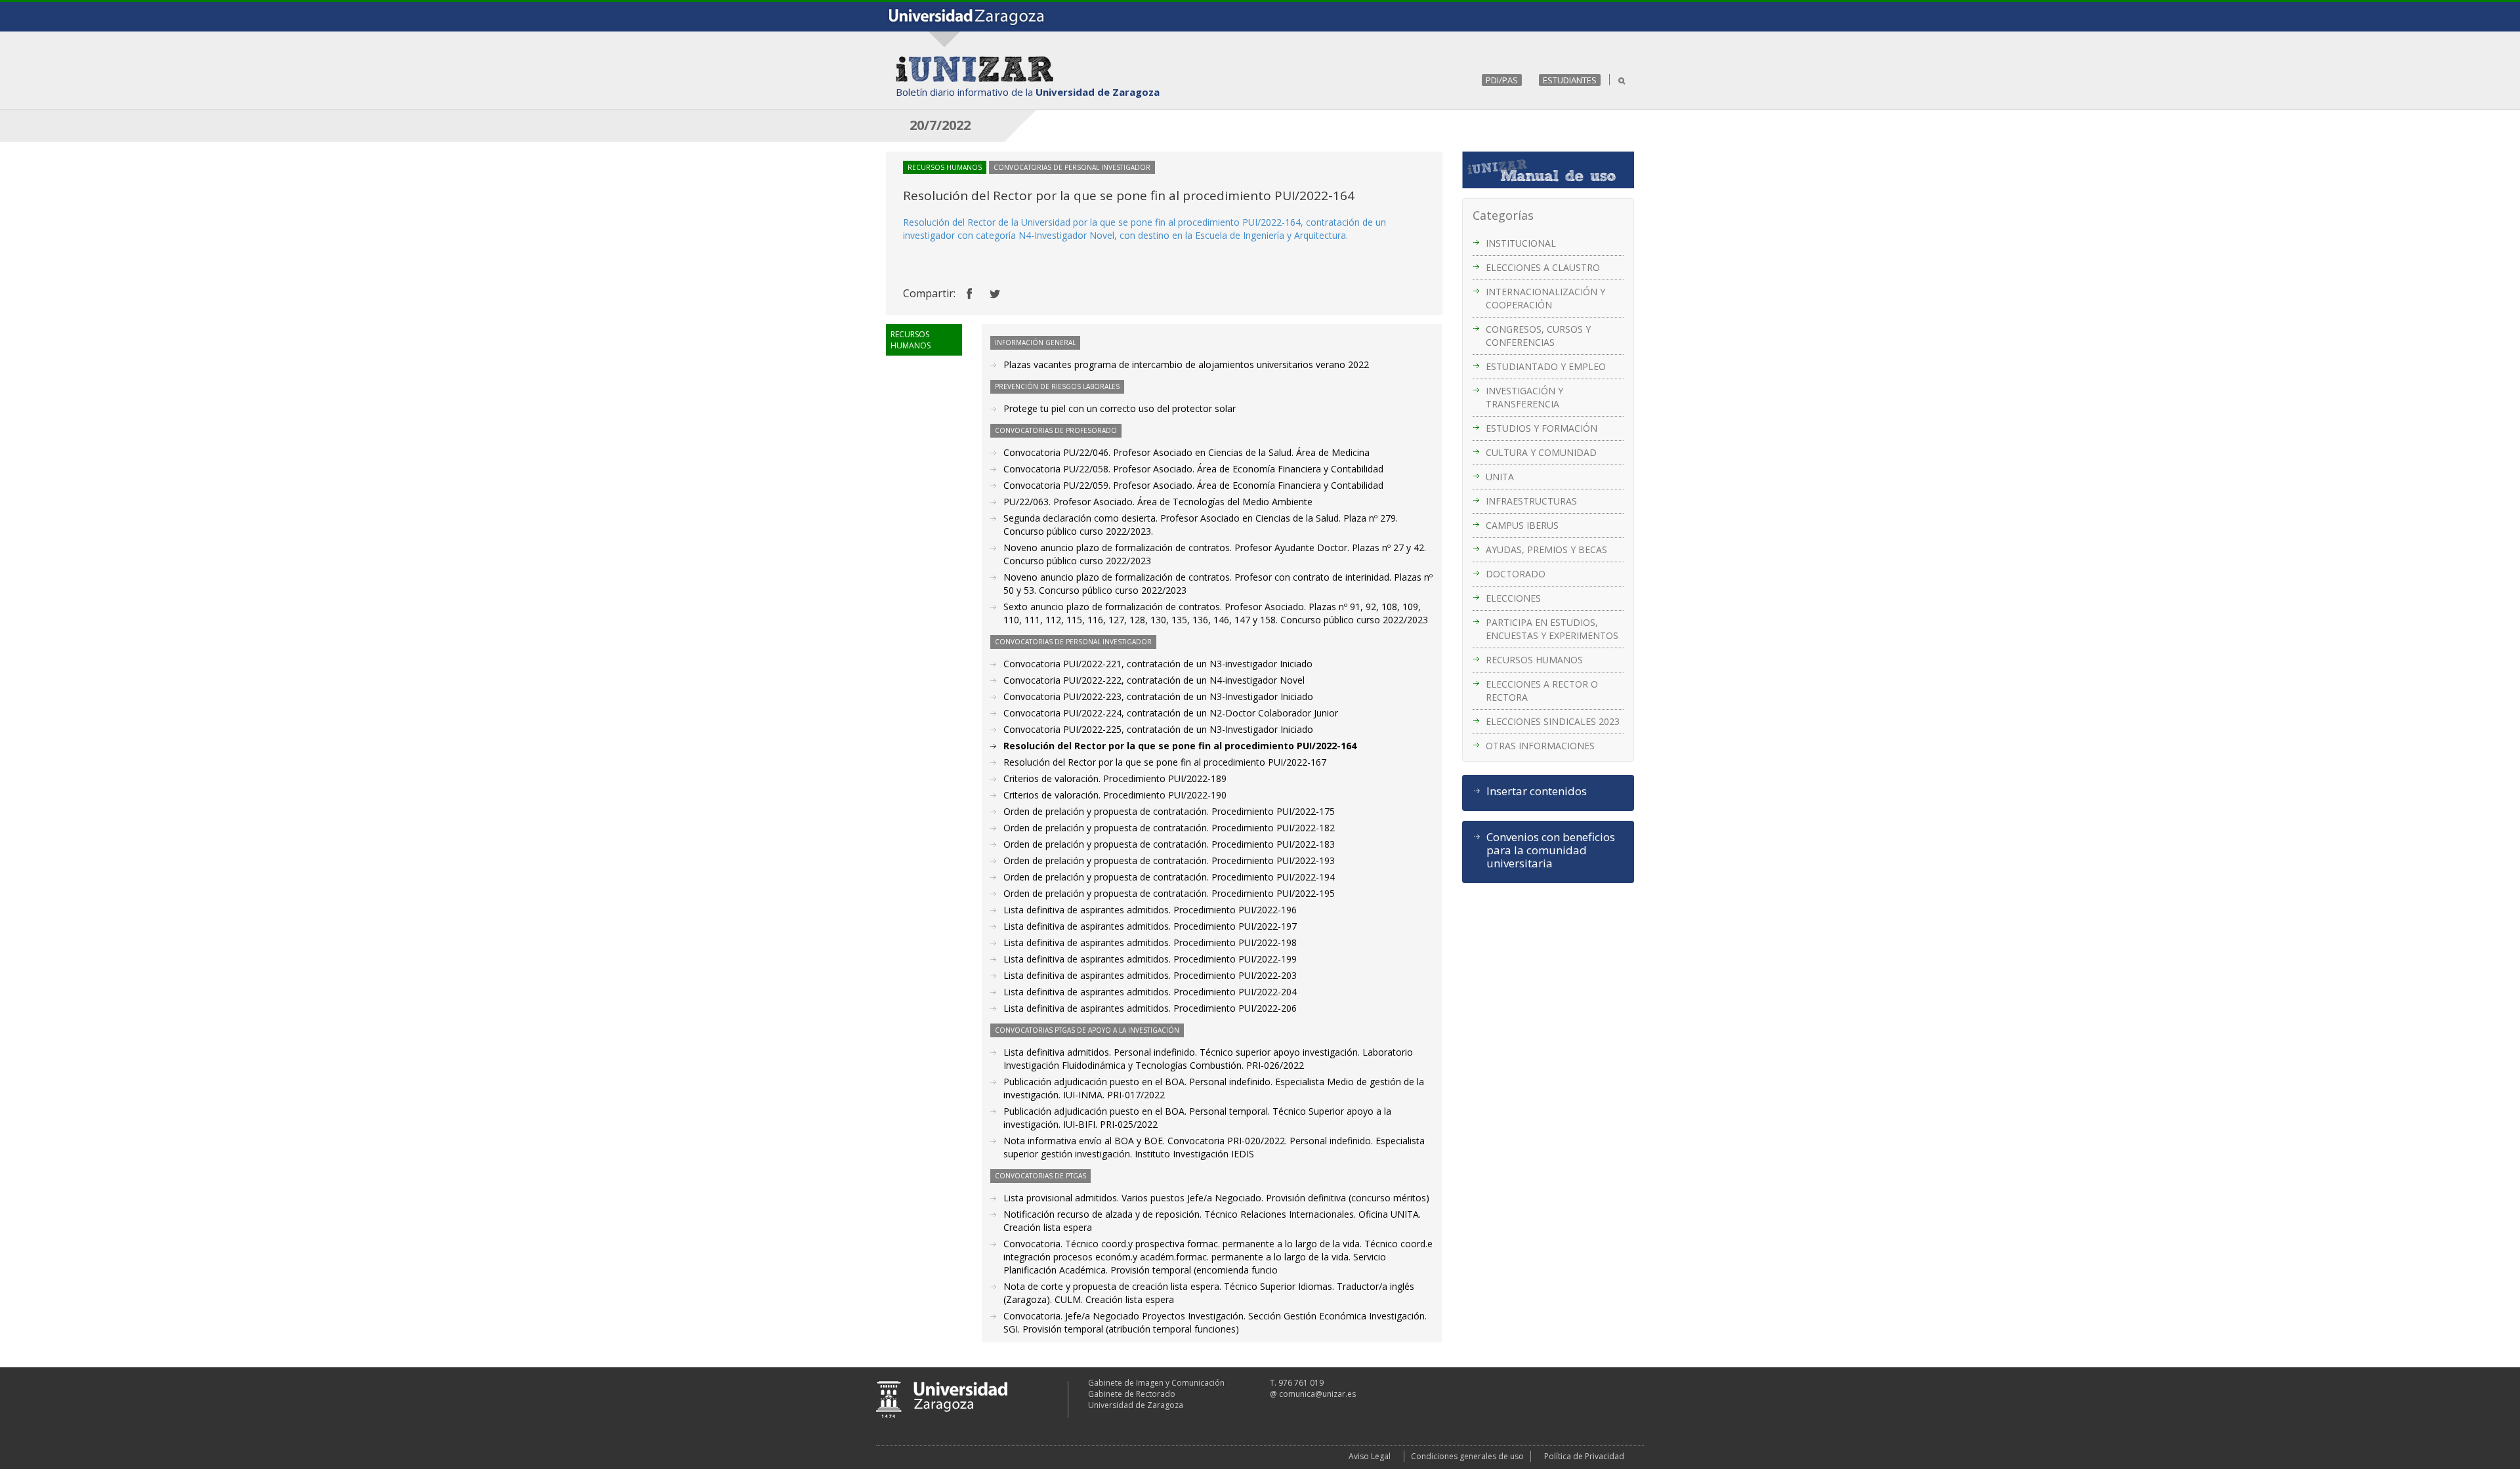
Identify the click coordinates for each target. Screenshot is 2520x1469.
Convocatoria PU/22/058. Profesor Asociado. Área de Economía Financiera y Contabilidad (1193, 469)
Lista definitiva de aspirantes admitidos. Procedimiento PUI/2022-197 (1150, 926)
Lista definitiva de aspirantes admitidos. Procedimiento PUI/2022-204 (1150, 992)
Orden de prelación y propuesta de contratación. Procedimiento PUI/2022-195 (1169, 893)
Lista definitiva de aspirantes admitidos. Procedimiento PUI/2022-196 (1150, 910)
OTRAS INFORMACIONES (1540, 746)
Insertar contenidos (1537, 791)
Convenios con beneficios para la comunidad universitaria (1551, 850)
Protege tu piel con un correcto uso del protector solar (1120, 408)
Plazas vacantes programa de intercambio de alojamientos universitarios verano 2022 (1186, 364)
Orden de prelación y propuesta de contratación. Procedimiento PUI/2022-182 (1169, 828)
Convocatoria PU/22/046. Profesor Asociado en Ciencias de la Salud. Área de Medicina (1186, 452)
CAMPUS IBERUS (1522, 525)
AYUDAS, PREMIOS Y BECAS (1546, 549)
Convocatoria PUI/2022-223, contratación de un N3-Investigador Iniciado (1158, 696)
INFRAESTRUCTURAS (1531, 501)
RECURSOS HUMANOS (1534, 660)
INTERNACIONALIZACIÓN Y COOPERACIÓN (1545, 298)
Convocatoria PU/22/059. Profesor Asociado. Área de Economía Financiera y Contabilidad (1193, 485)
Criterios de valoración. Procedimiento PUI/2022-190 (1115, 795)
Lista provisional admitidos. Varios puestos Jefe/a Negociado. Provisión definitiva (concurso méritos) (1216, 1198)
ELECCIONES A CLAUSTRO (1543, 267)
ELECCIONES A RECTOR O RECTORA (1542, 691)
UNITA (1500, 477)
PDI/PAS (1502, 80)
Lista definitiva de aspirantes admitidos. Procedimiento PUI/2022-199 (1150, 959)
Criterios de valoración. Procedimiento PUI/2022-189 (1115, 778)
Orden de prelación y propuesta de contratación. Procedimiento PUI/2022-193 (1169, 860)
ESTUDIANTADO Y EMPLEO (1546, 366)
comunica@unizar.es (1317, 1394)
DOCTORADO (1516, 574)
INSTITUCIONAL (1521, 243)
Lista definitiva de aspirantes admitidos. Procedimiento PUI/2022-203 (1150, 975)
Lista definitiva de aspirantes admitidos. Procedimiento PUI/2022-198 (1150, 942)
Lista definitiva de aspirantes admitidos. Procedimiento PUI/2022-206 (1150, 1008)
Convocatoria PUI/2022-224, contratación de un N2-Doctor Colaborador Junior (1171, 713)
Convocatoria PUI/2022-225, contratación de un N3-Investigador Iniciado (1158, 729)
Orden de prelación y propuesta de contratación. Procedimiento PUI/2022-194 (1169, 877)
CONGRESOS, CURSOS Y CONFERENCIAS (1538, 336)
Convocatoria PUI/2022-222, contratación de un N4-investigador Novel (1154, 680)
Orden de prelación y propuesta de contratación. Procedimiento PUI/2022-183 (1169, 844)
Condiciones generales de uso (1467, 1456)
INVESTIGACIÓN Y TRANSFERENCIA (1524, 397)
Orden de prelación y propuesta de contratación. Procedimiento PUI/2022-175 (1169, 811)
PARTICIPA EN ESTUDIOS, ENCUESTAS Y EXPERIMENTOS (1552, 629)
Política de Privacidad (1584, 1456)
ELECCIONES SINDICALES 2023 (1553, 721)
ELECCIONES (1513, 598)
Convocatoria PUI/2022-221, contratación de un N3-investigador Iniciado (1158, 664)
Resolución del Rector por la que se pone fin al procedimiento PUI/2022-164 (1180, 746)
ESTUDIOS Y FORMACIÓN (1542, 428)
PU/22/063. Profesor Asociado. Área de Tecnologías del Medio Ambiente (1158, 502)
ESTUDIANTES (1570, 80)
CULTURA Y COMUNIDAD (1541, 452)
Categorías (1503, 215)
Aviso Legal (1370, 1456)
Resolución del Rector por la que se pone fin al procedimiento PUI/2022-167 (1165, 762)
